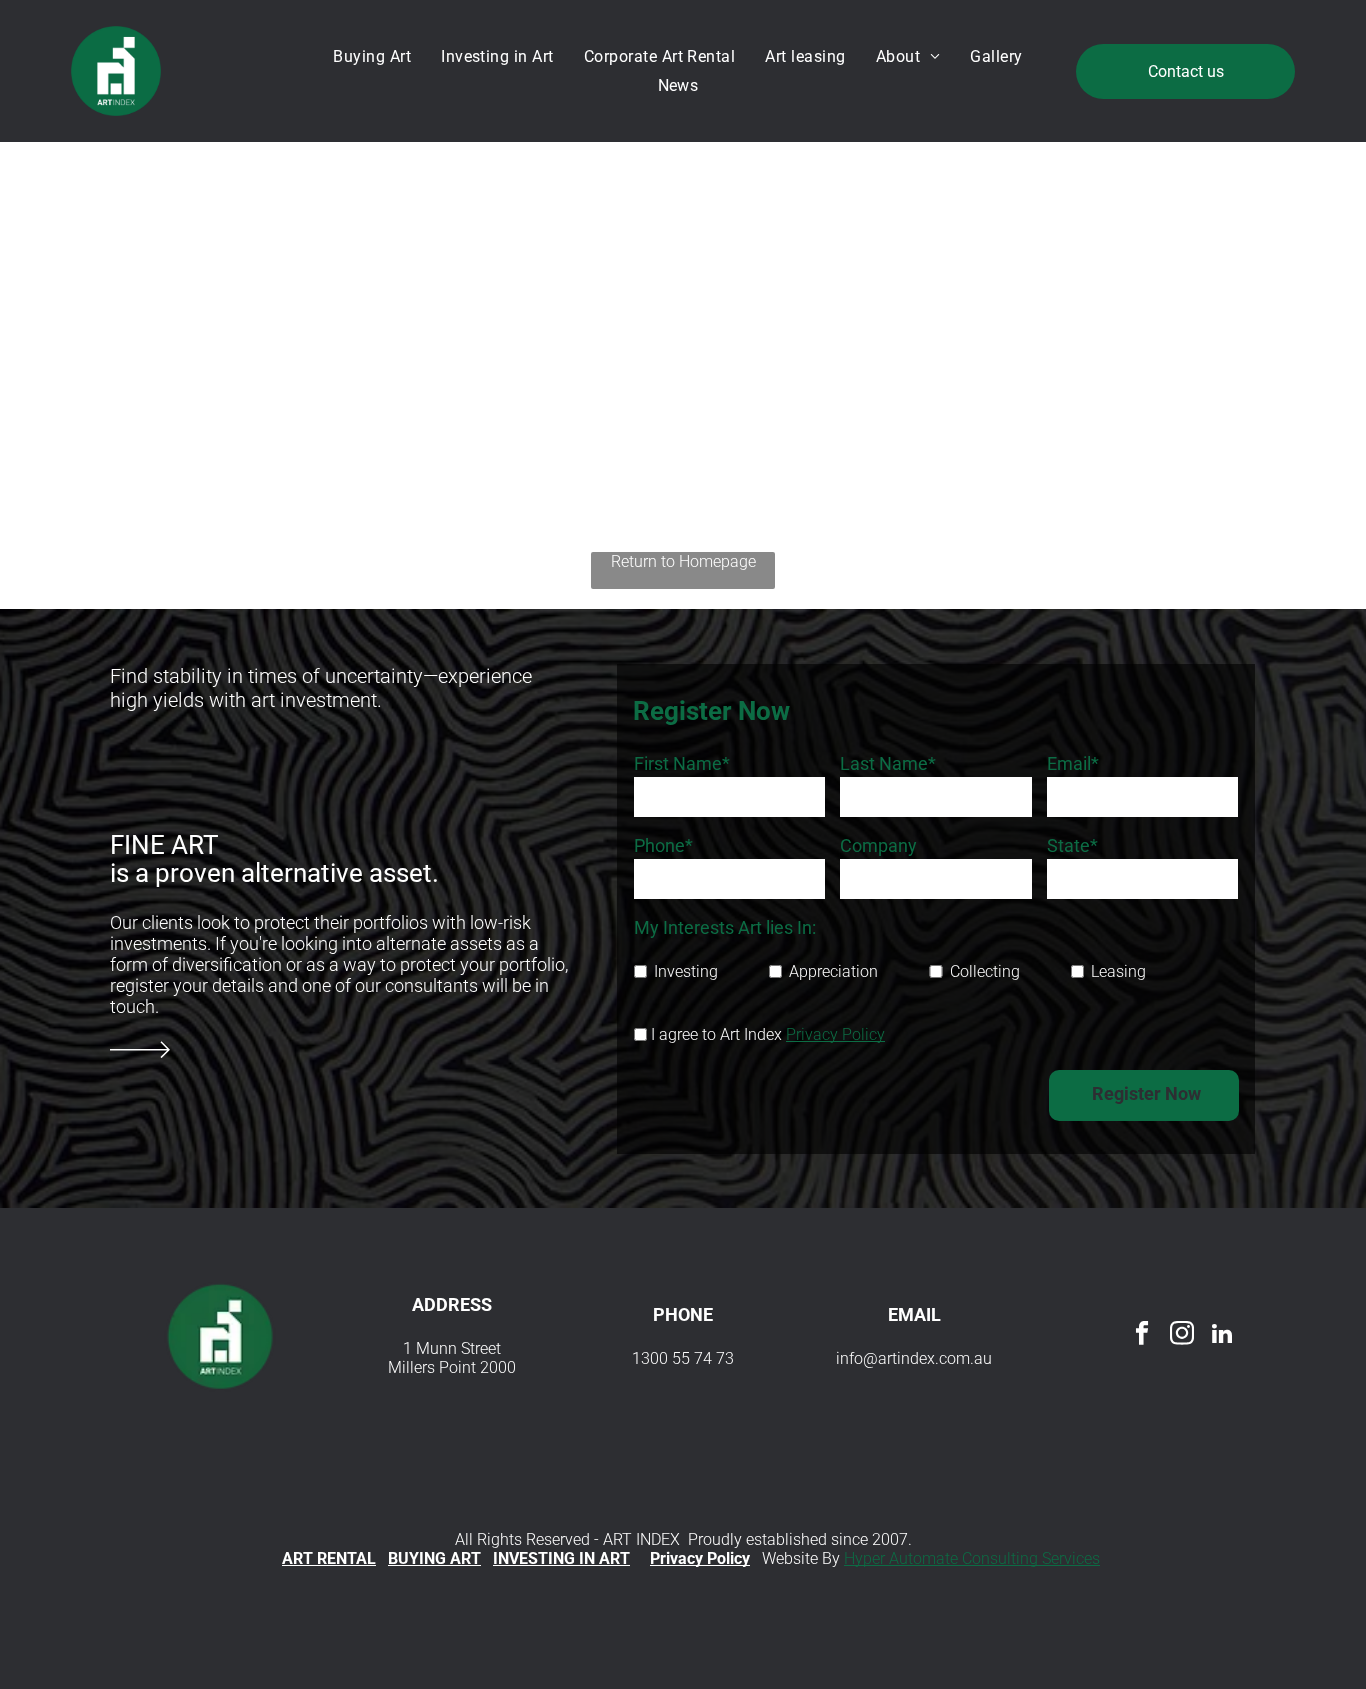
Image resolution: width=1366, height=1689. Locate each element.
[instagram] (1182, 1336)
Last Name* (888, 763)
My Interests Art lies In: (725, 927)
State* (1072, 845)
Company (878, 845)
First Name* (682, 763)
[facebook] (1142, 1336)
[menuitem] (377, 56)
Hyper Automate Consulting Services (972, 1558)
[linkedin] (1222, 1336)
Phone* (663, 845)
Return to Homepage (683, 561)
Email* (1073, 763)
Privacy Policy (835, 1034)
